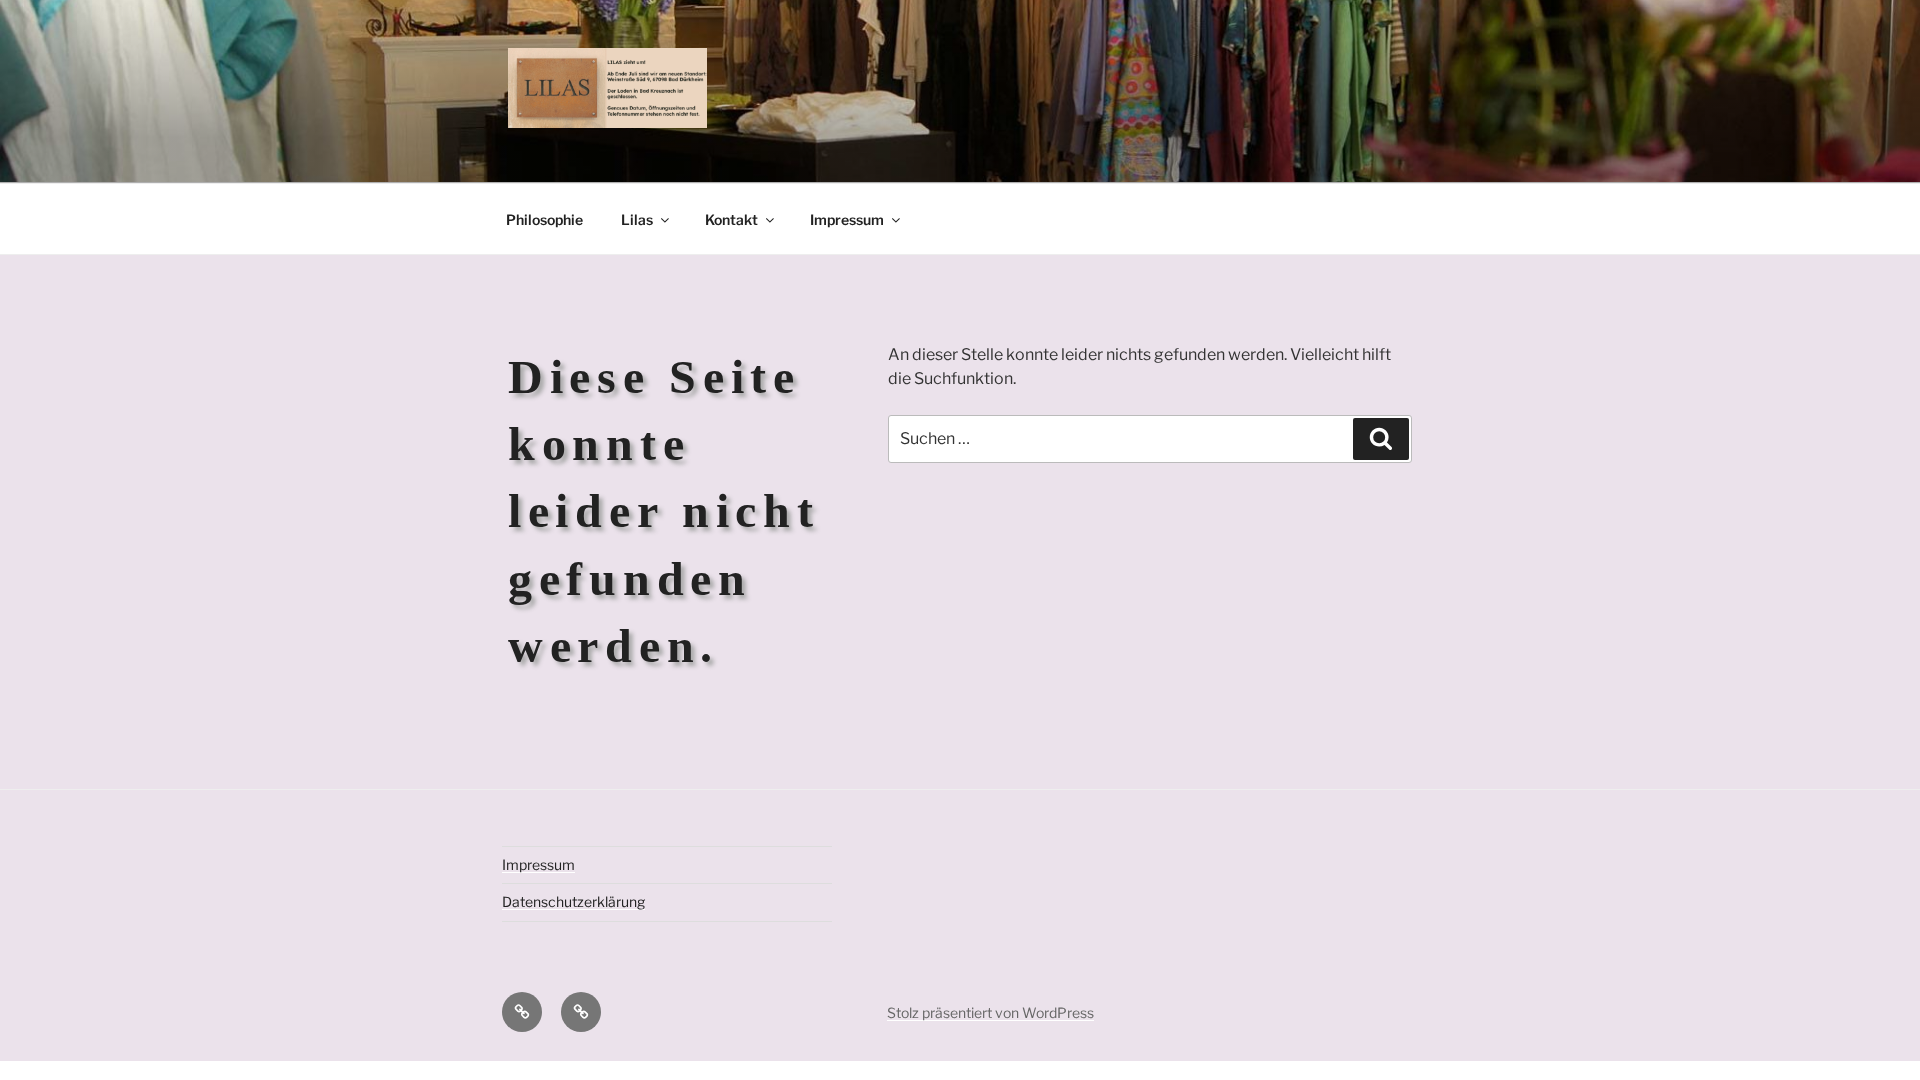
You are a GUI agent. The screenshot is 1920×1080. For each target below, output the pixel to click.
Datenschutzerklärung (573, 901)
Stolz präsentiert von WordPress (990, 1012)
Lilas (637, 219)
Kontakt (731, 219)
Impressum (847, 219)
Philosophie (544, 219)
